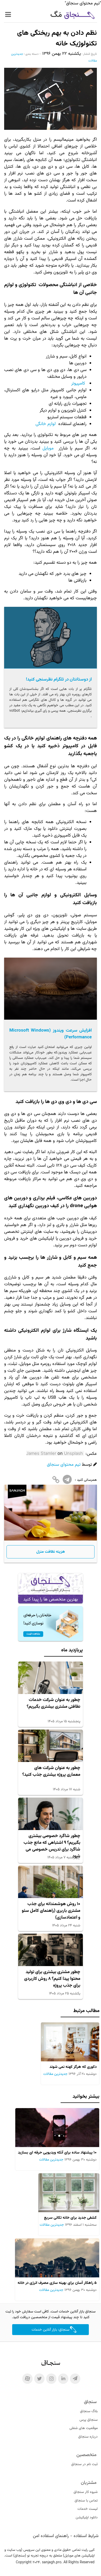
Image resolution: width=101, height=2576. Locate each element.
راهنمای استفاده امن (51, 2536)
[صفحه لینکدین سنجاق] (63, 2379)
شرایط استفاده (86, 2536)
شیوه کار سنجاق (86, 2492)
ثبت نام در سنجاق (84, 2464)
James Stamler (41, 1453)
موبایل (48, 448)
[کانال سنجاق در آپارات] (27, 2379)
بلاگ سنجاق (89, 2411)
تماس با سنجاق (86, 2501)
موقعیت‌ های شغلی (84, 2428)
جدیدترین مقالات (55, 2074)
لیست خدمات (88, 2509)
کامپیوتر (78, 384)
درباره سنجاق (88, 2437)
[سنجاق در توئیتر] (39, 2379)
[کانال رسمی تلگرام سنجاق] (75, 2379)
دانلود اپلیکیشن (87, 2518)
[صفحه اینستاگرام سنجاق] (51, 2379)
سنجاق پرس (89, 2420)
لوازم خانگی (46, 424)
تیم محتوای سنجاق (64, 1465)
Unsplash (73, 1453)
